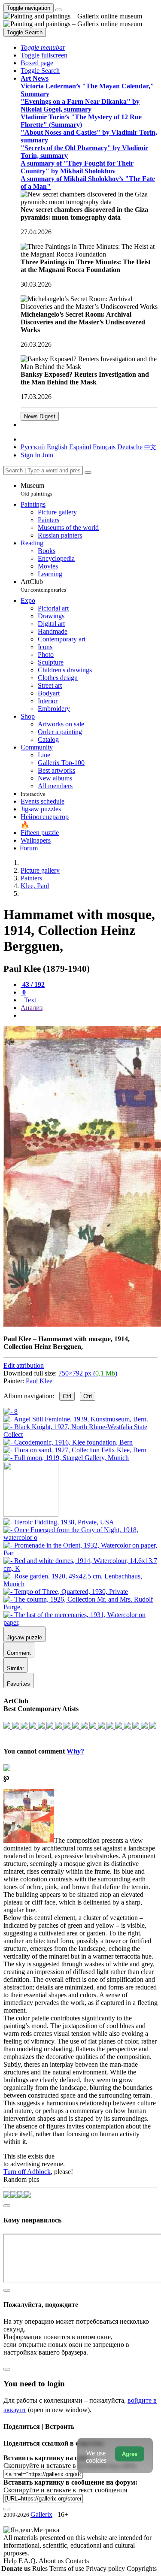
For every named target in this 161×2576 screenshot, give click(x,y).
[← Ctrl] (66, 1458)
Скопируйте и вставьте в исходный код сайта (70, 2466)
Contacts (77, 2561)
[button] (43, 47)
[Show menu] (59, 10)
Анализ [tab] (32, 1008)
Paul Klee (39, 1381)
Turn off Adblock (27, 2172)
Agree (130, 2454)
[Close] (88, 472)
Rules (41, 2568)
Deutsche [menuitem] (130, 447)
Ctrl (67, 1396)
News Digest (40, 416)
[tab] (33, 984)
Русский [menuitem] (33, 447)
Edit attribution (24, 1365)
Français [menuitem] (104, 447)
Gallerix (41, 2514)
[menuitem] (150, 447)
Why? (75, 1751)
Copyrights (142, 2568)
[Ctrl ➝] (59, 1522)
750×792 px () (88, 1373)
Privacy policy (106, 2568)
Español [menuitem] (80, 447)
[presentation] (89, 1016)
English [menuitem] (57, 447)
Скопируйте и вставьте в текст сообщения (65, 2490)
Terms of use (68, 2568)
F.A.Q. (29, 2561)
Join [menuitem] (48, 455)
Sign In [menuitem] (30, 455)
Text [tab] (29, 1000)
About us (52, 2561)
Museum (36, 489)
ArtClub (43, 585)
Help (11, 2561)
